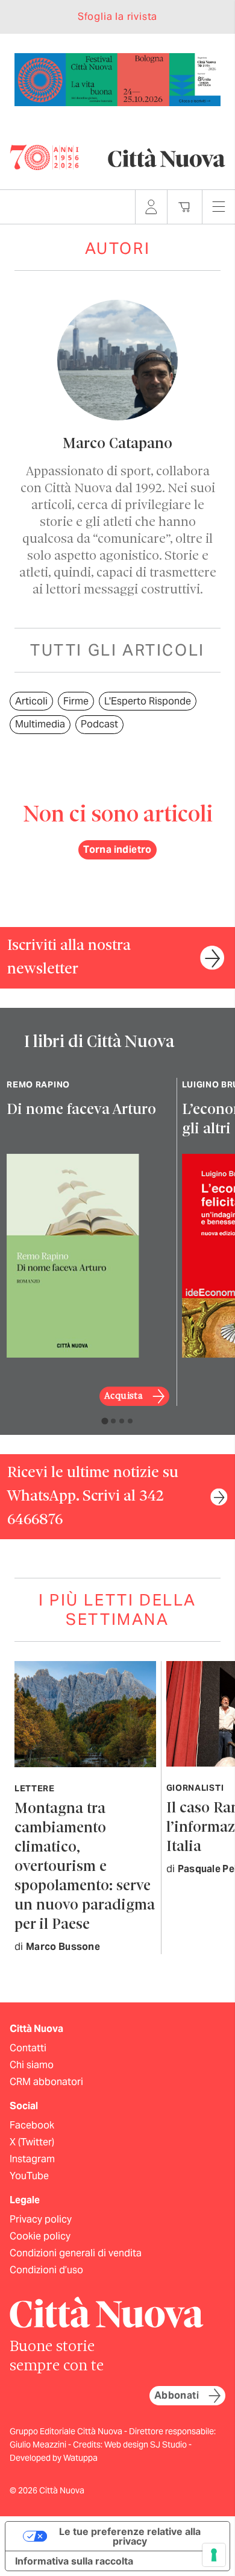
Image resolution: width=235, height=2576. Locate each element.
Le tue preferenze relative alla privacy (130, 2536)
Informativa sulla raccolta (74, 2561)
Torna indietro (117, 850)
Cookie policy (40, 2236)
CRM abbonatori (46, 2082)
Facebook (32, 2125)
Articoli (31, 701)
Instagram (32, 2159)
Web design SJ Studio (146, 2445)
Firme (76, 701)
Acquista (124, 1396)
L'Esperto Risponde (148, 701)
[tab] (105, 1421)
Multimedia (40, 724)
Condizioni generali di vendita (76, 2253)
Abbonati (177, 2395)
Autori (118, 248)
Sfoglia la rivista (117, 17)
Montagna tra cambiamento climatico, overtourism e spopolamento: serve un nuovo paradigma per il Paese (85, 1867)
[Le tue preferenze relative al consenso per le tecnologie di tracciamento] (214, 2555)
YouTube (29, 2176)
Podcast (99, 724)
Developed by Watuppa (54, 2458)
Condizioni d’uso (46, 2270)
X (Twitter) (32, 2142)
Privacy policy (41, 2219)
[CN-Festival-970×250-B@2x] (117, 79)
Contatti (28, 2048)
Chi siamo (32, 2065)
